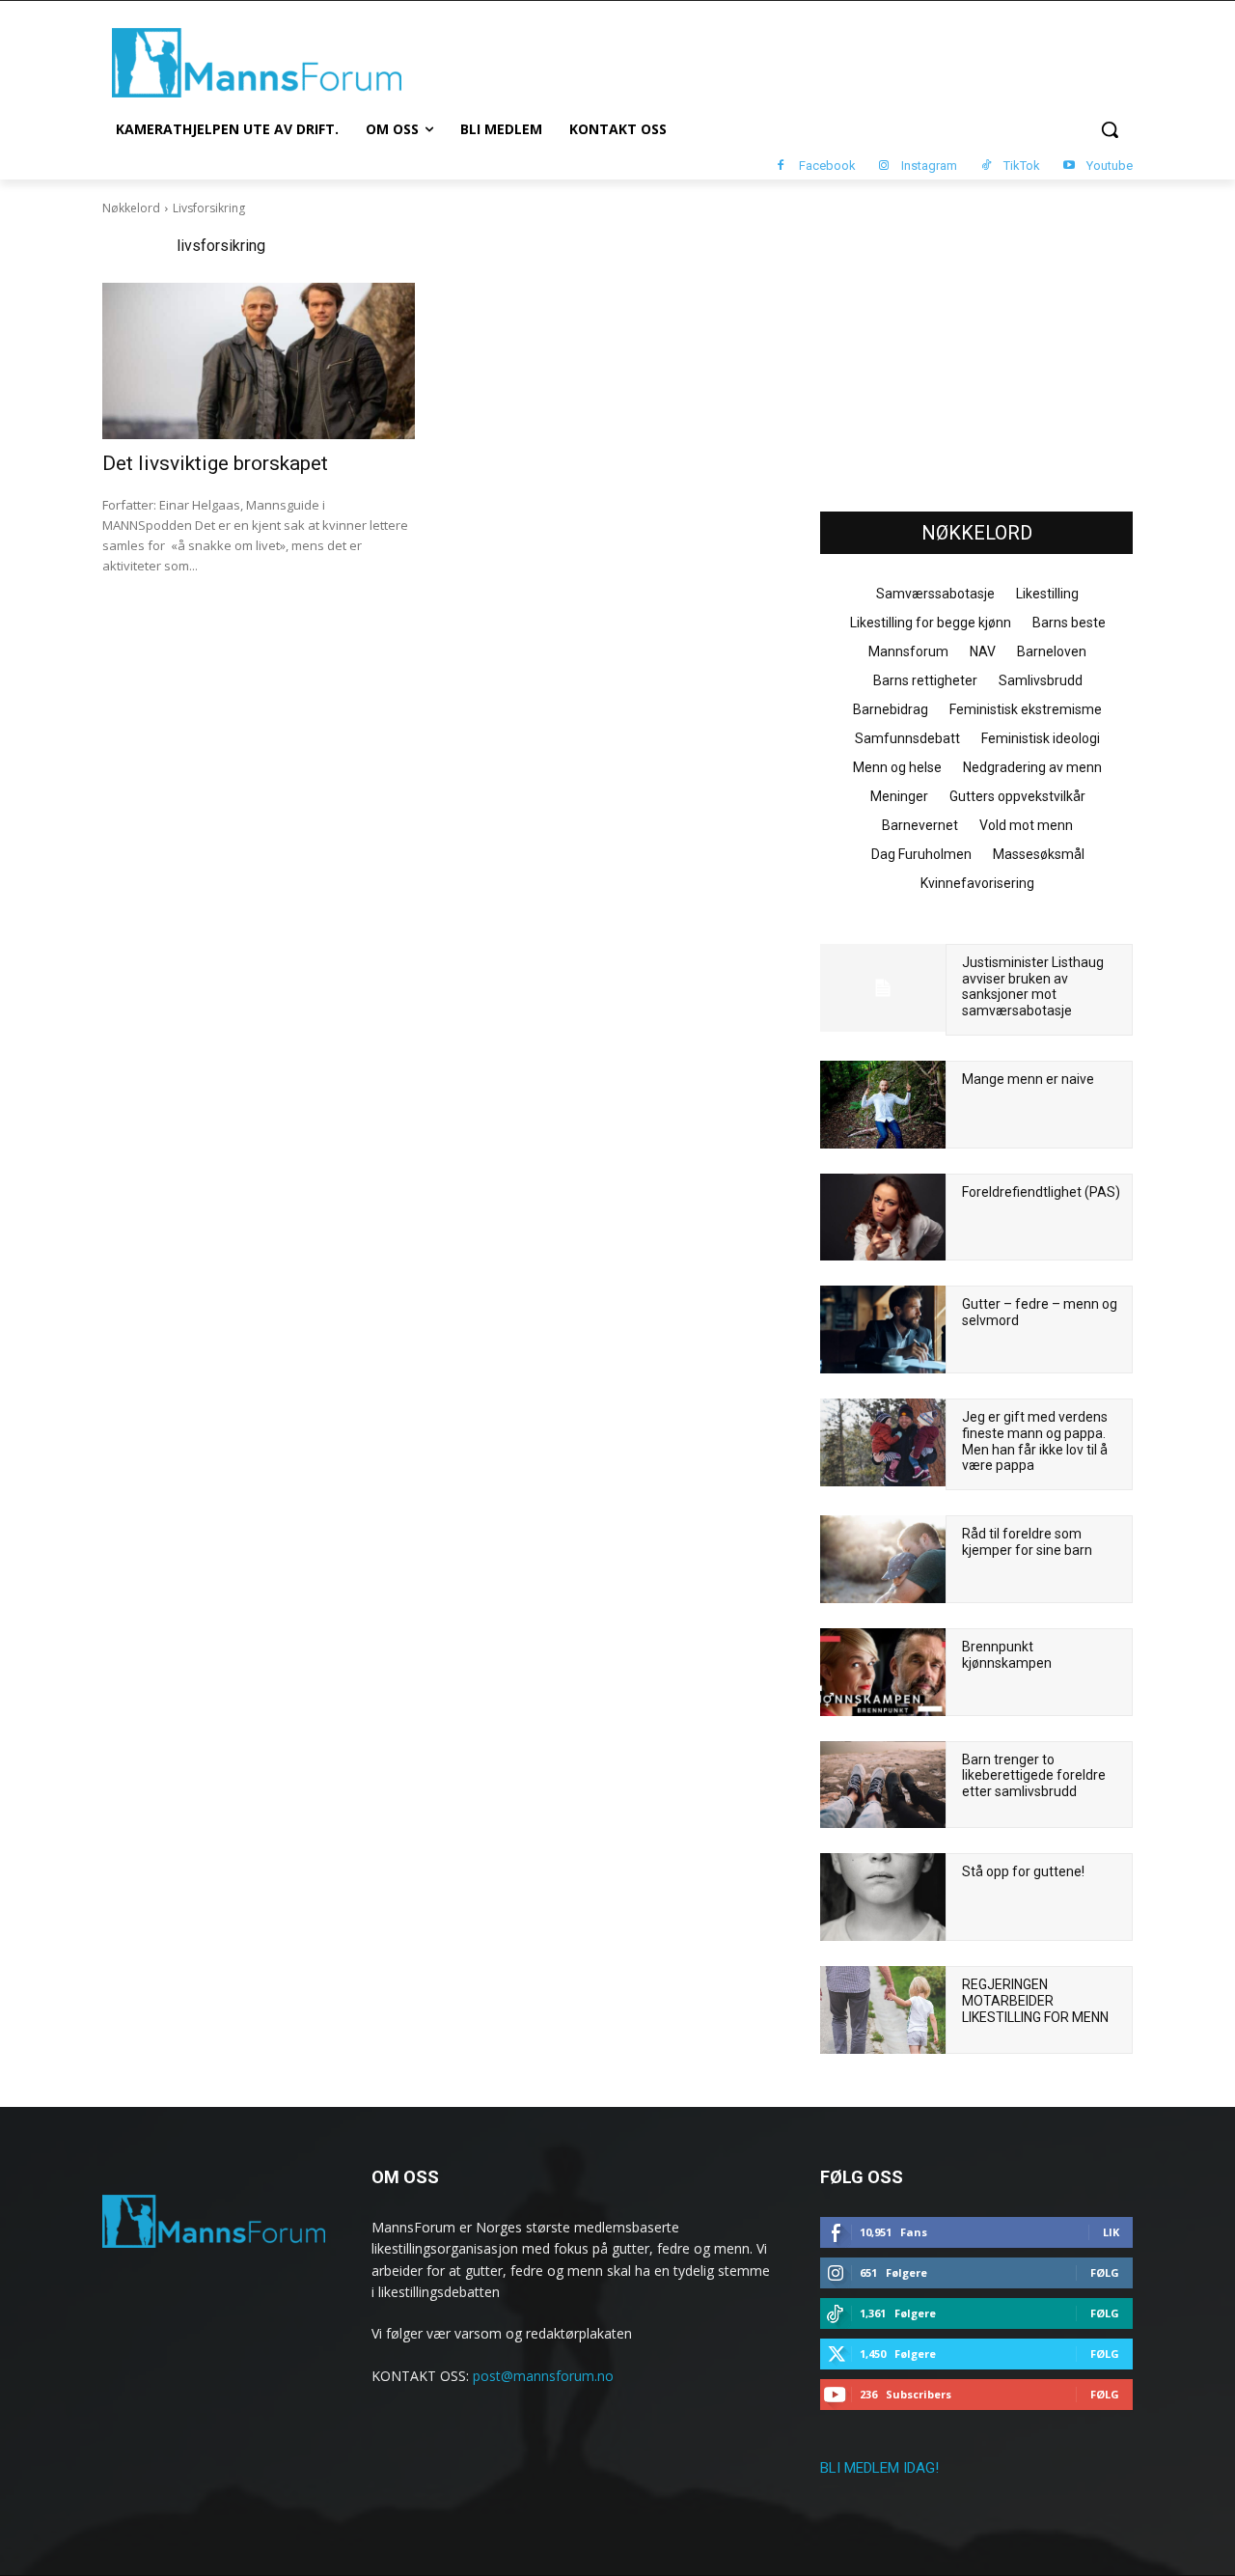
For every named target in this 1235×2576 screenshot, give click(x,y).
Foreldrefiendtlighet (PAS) (1041, 1192)
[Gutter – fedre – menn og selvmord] (883, 1330)
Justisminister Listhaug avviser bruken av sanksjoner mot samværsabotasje (1033, 986)
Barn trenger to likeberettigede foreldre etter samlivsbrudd (1034, 1776)
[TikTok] (986, 166)
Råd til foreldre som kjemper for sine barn (1027, 1542)
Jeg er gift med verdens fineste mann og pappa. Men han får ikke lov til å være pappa (1035, 1441)
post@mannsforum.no (543, 2376)
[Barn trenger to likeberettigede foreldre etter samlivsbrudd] (883, 1785)
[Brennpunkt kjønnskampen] (883, 1672)
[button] (1110, 129)
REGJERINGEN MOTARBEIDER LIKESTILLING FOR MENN (1035, 2001)
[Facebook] (781, 166)
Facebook (827, 166)
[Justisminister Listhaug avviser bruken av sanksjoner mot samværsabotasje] (883, 988)
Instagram (929, 166)
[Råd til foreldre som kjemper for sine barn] (883, 1559)
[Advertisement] (976, 348)
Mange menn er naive (1028, 1079)
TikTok (1022, 166)
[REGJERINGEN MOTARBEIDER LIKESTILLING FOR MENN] (883, 2010)
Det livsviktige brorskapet (215, 463)
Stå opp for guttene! (1023, 1871)
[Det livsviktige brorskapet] (259, 361)
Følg (1105, 2272)
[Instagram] (884, 166)
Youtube (1110, 166)
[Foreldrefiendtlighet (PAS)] (883, 1218)
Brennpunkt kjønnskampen (1007, 1655)
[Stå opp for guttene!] (883, 1897)
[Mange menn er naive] (883, 1105)
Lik (1111, 2232)
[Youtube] (1069, 166)
